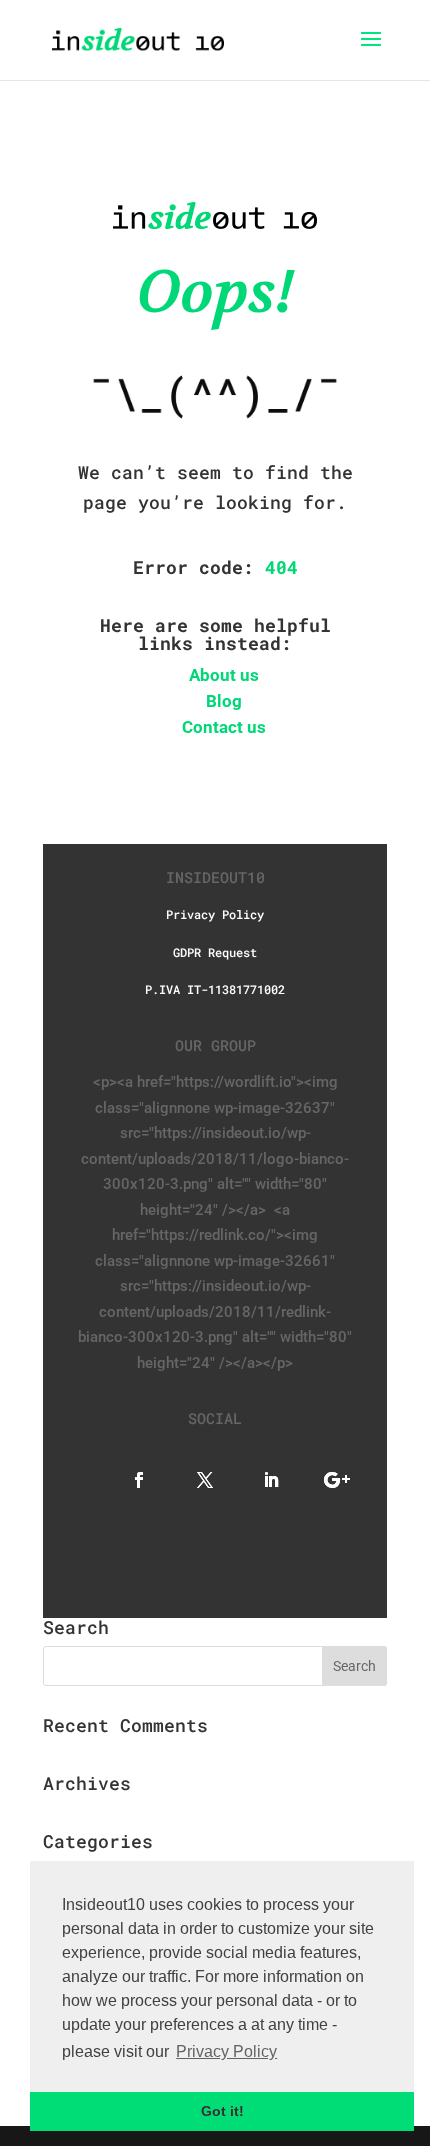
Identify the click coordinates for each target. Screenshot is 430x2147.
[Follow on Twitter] (195, 1478)
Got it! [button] (222, 2111)
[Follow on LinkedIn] (261, 1478)
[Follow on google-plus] (327, 1478)
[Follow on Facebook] (129, 1478)
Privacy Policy (215, 914)
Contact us (224, 727)
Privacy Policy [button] (226, 2051)
